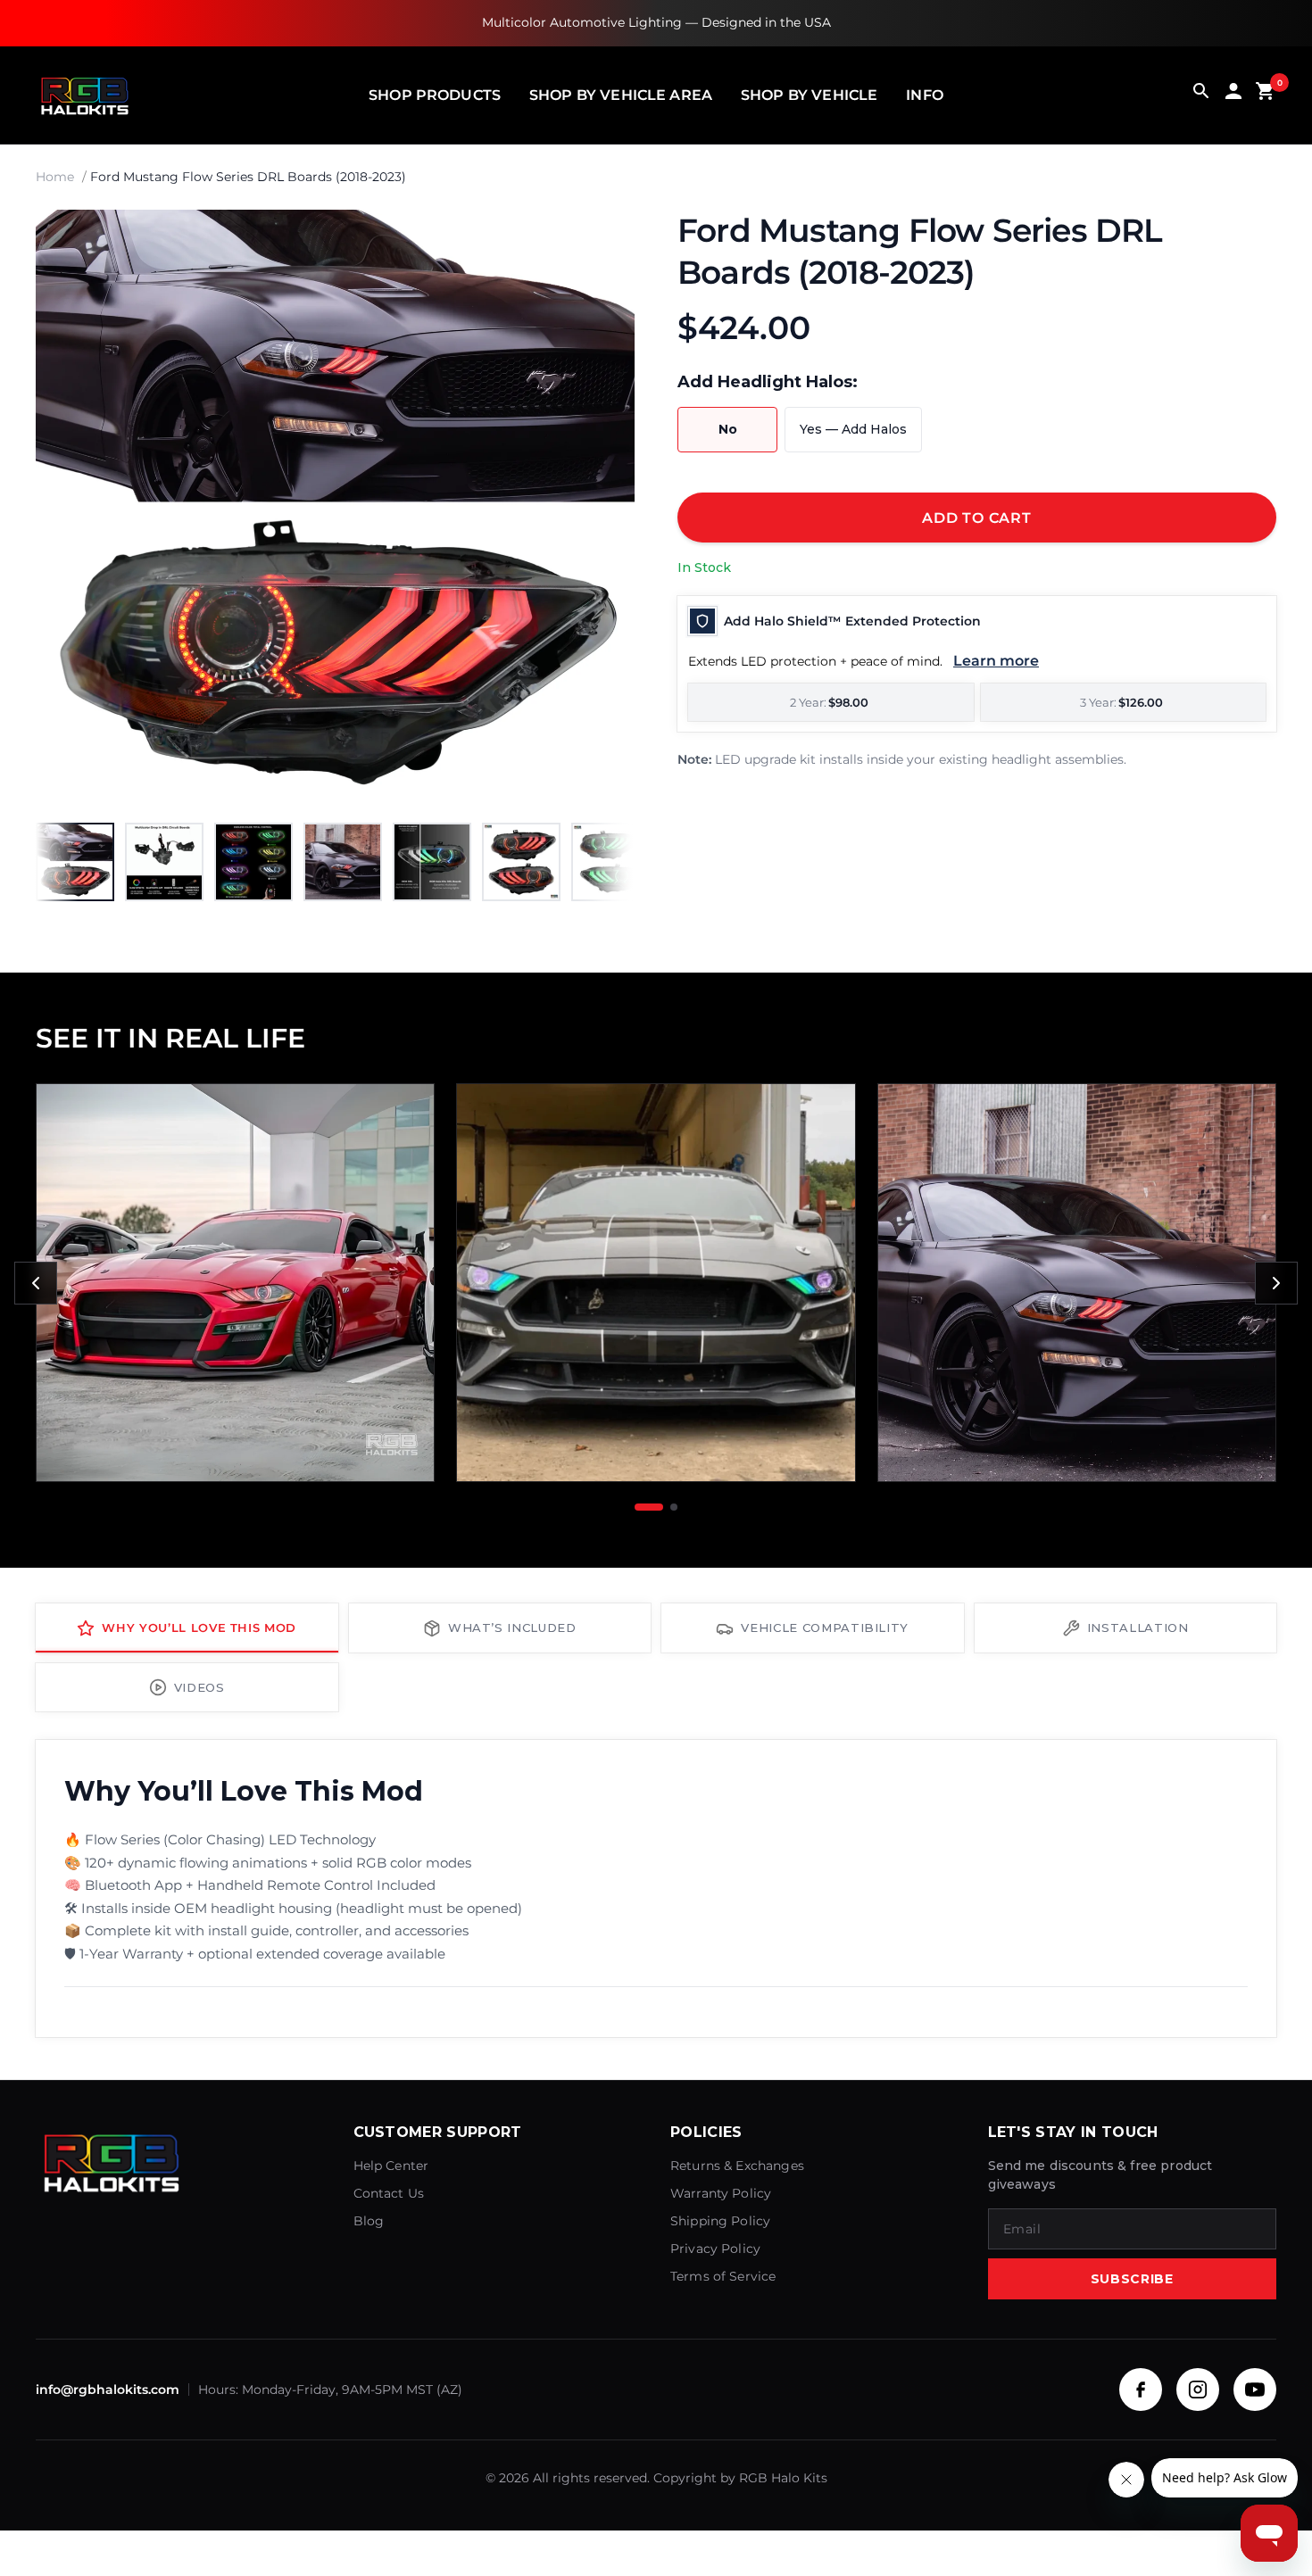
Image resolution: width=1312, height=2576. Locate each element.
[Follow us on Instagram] (1198, 2390)
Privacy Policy (715, 2249)
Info (925, 95)
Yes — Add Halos (853, 429)
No (728, 429)
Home (55, 177)
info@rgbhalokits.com (108, 2390)
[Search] (1201, 95)
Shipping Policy (720, 2221)
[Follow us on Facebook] (1141, 2390)
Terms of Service (723, 2276)
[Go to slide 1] (649, 1507)
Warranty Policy (721, 2193)
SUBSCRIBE (1132, 2279)
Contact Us (389, 2193)
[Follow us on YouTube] (1255, 2390)
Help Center (391, 2166)
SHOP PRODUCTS (435, 95)
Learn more (996, 661)
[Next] (602, 509)
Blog (369, 2221)
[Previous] (36, 1283)
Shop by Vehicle (809, 95)
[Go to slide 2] (674, 1507)
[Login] (1233, 95)
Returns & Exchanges (737, 2166)
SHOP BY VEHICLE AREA (621, 95)
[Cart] (1266, 95)
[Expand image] (604, 240)
